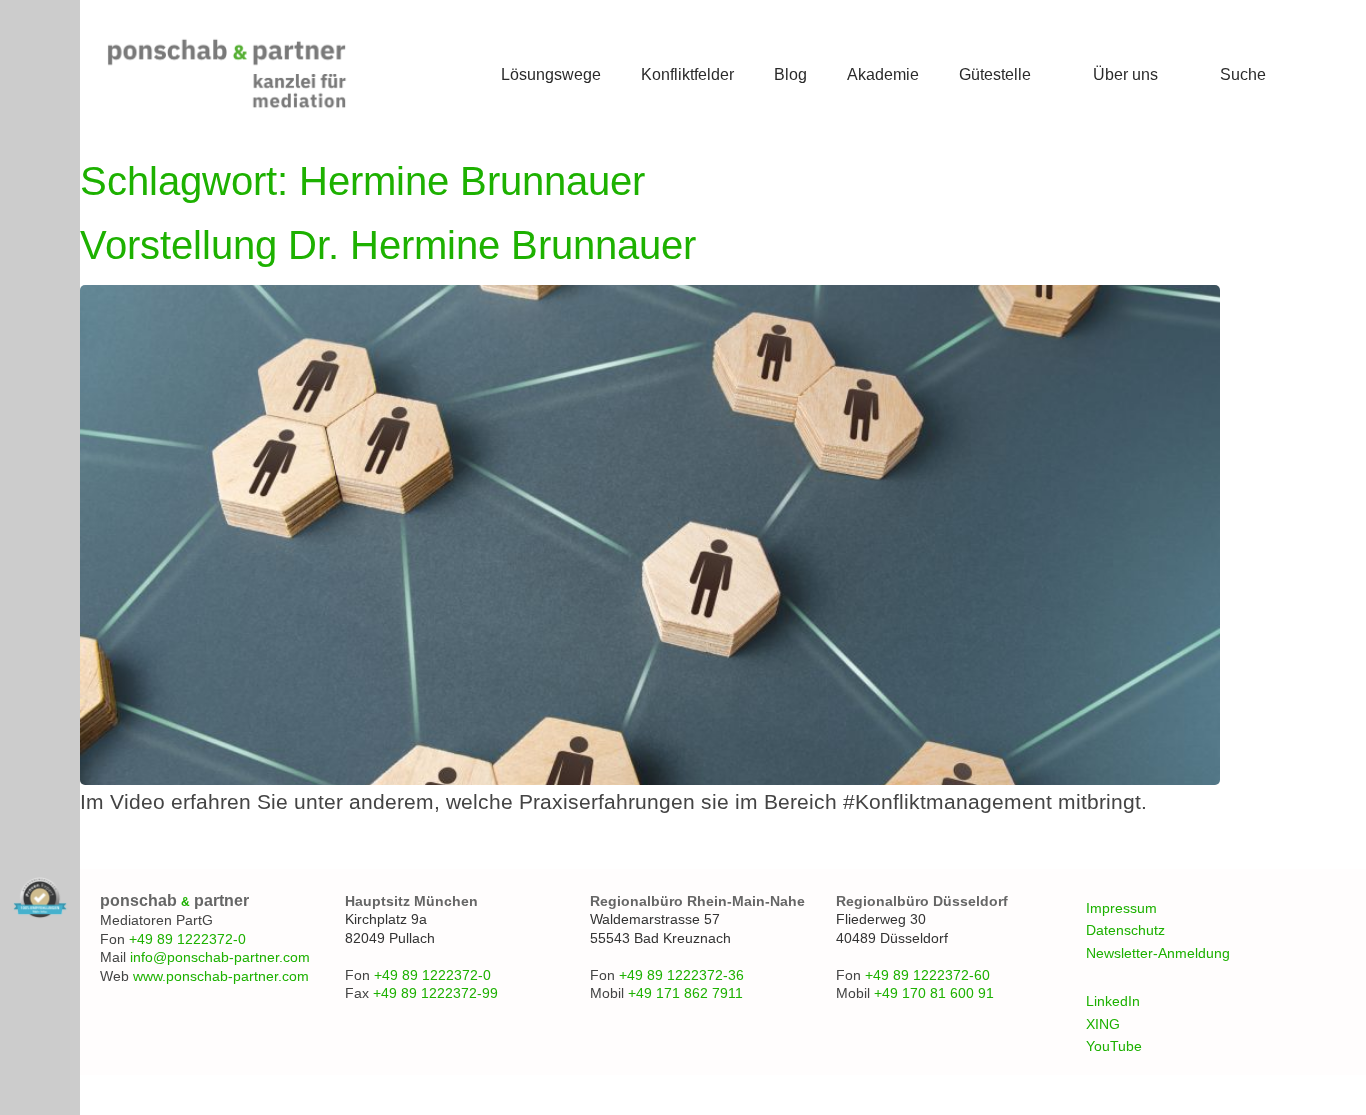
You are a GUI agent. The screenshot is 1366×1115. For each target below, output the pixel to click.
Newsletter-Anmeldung (1158, 953)
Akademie (883, 74)
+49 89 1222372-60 (927, 975)
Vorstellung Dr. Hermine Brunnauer (388, 245)
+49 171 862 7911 (685, 993)
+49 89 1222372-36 (681, 975)
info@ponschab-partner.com (220, 957)
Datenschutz (1125, 930)
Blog (790, 74)
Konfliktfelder (687, 74)
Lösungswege (551, 74)
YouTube (1114, 1046)
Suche (1243, 74)
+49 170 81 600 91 (934, 993)
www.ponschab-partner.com (221, 976)
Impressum (1121, 908)
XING (1103, 1024)
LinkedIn (1113, 1001)
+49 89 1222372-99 (435, 993)
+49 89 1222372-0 (187, 939)
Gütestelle (995, 74)
